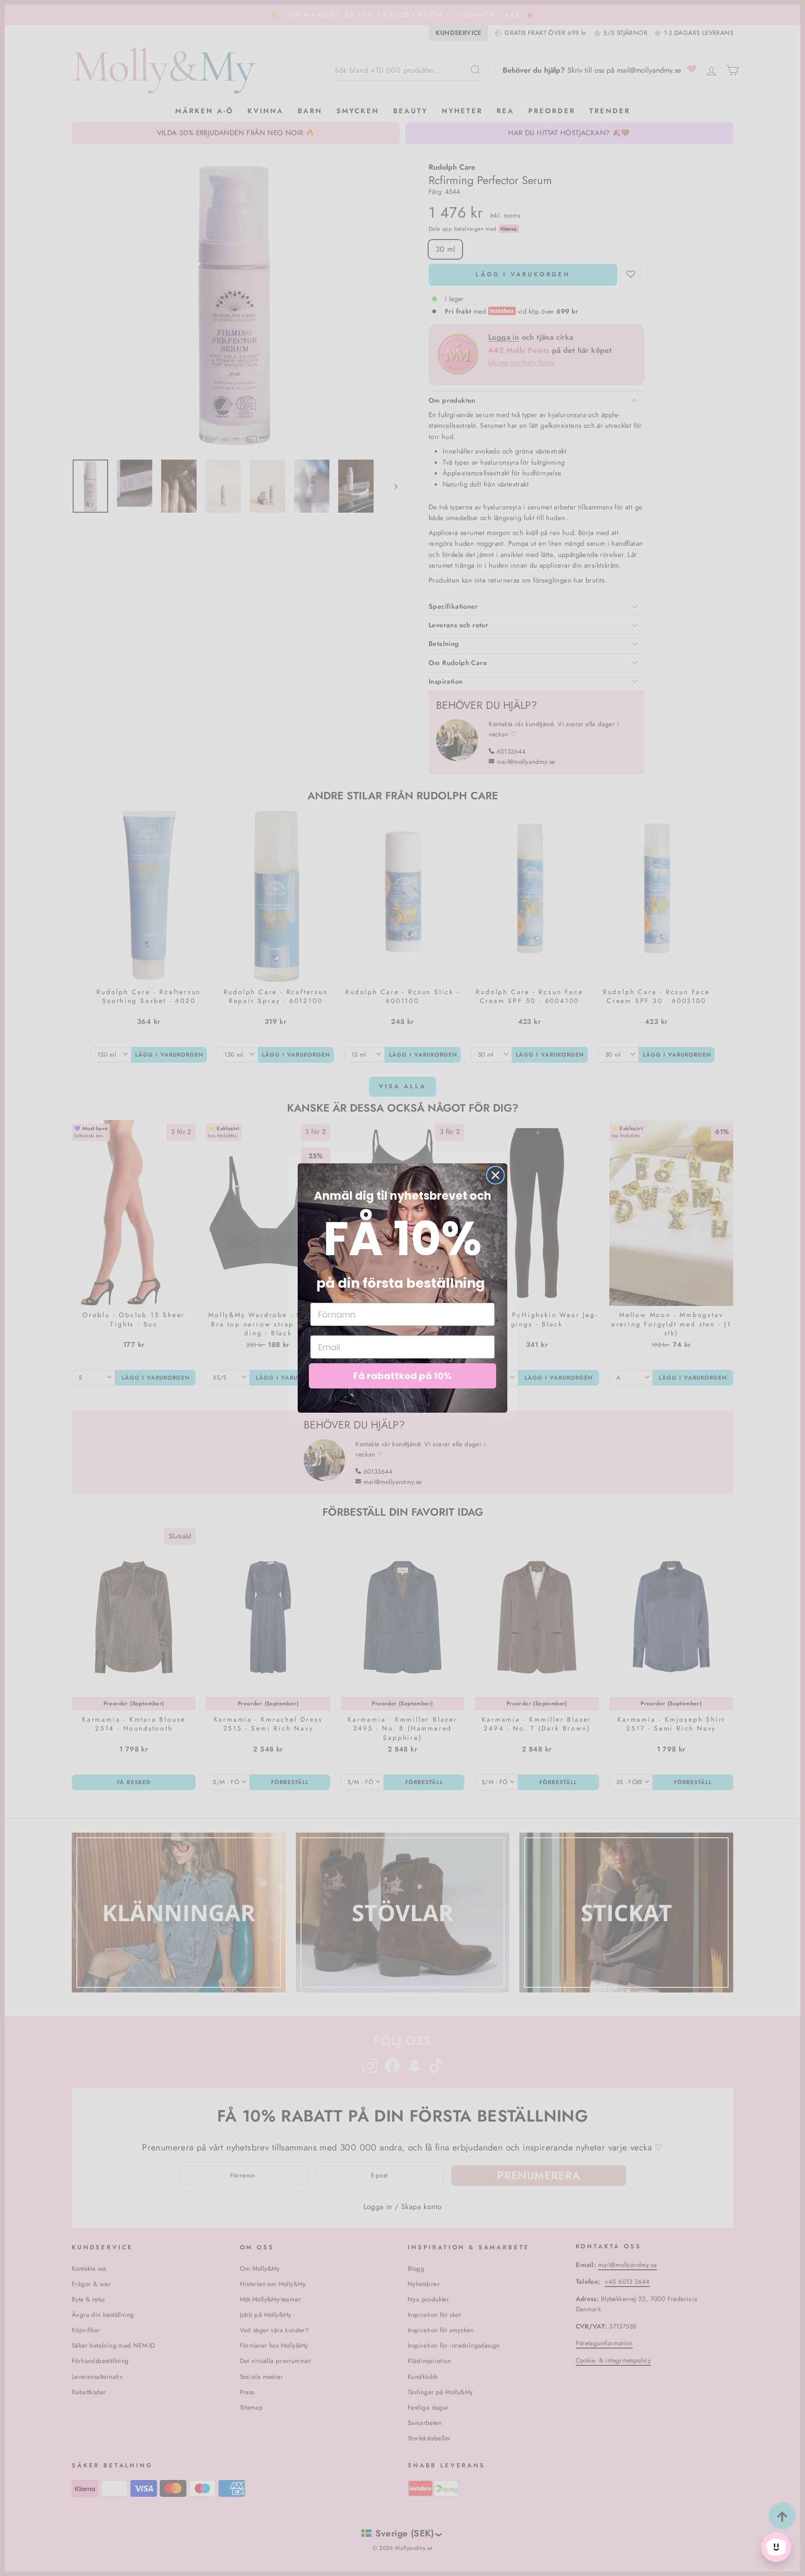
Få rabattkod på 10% (402, 1376)
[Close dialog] (495, 1175)
